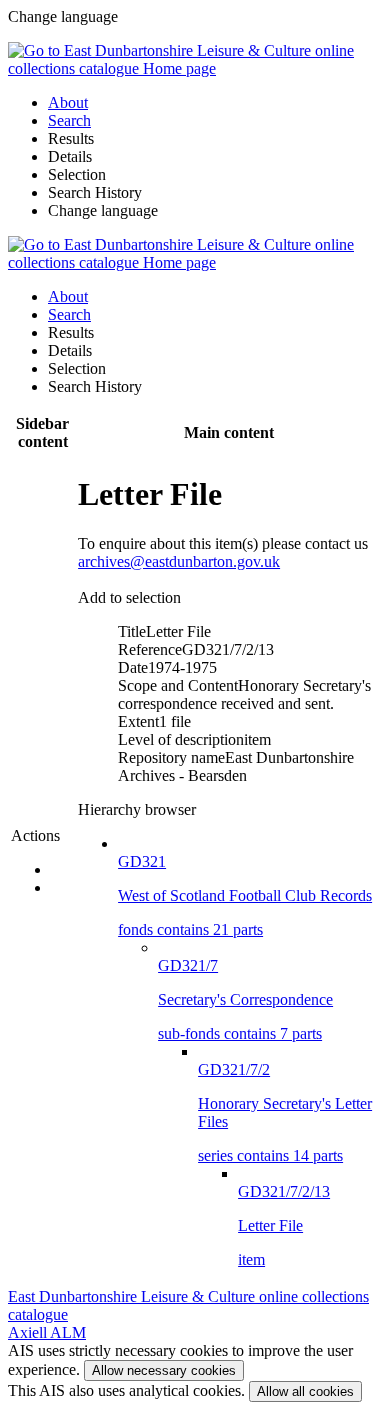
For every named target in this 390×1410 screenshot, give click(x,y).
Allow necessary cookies (164, 1370)
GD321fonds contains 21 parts (245, 895)
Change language (103, 210)
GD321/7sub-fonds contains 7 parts (245, 999)
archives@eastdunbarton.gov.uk (179, 561)
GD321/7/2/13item (284, 1225)
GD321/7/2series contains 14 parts (285, 1112)
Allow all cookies (305, 1391)
